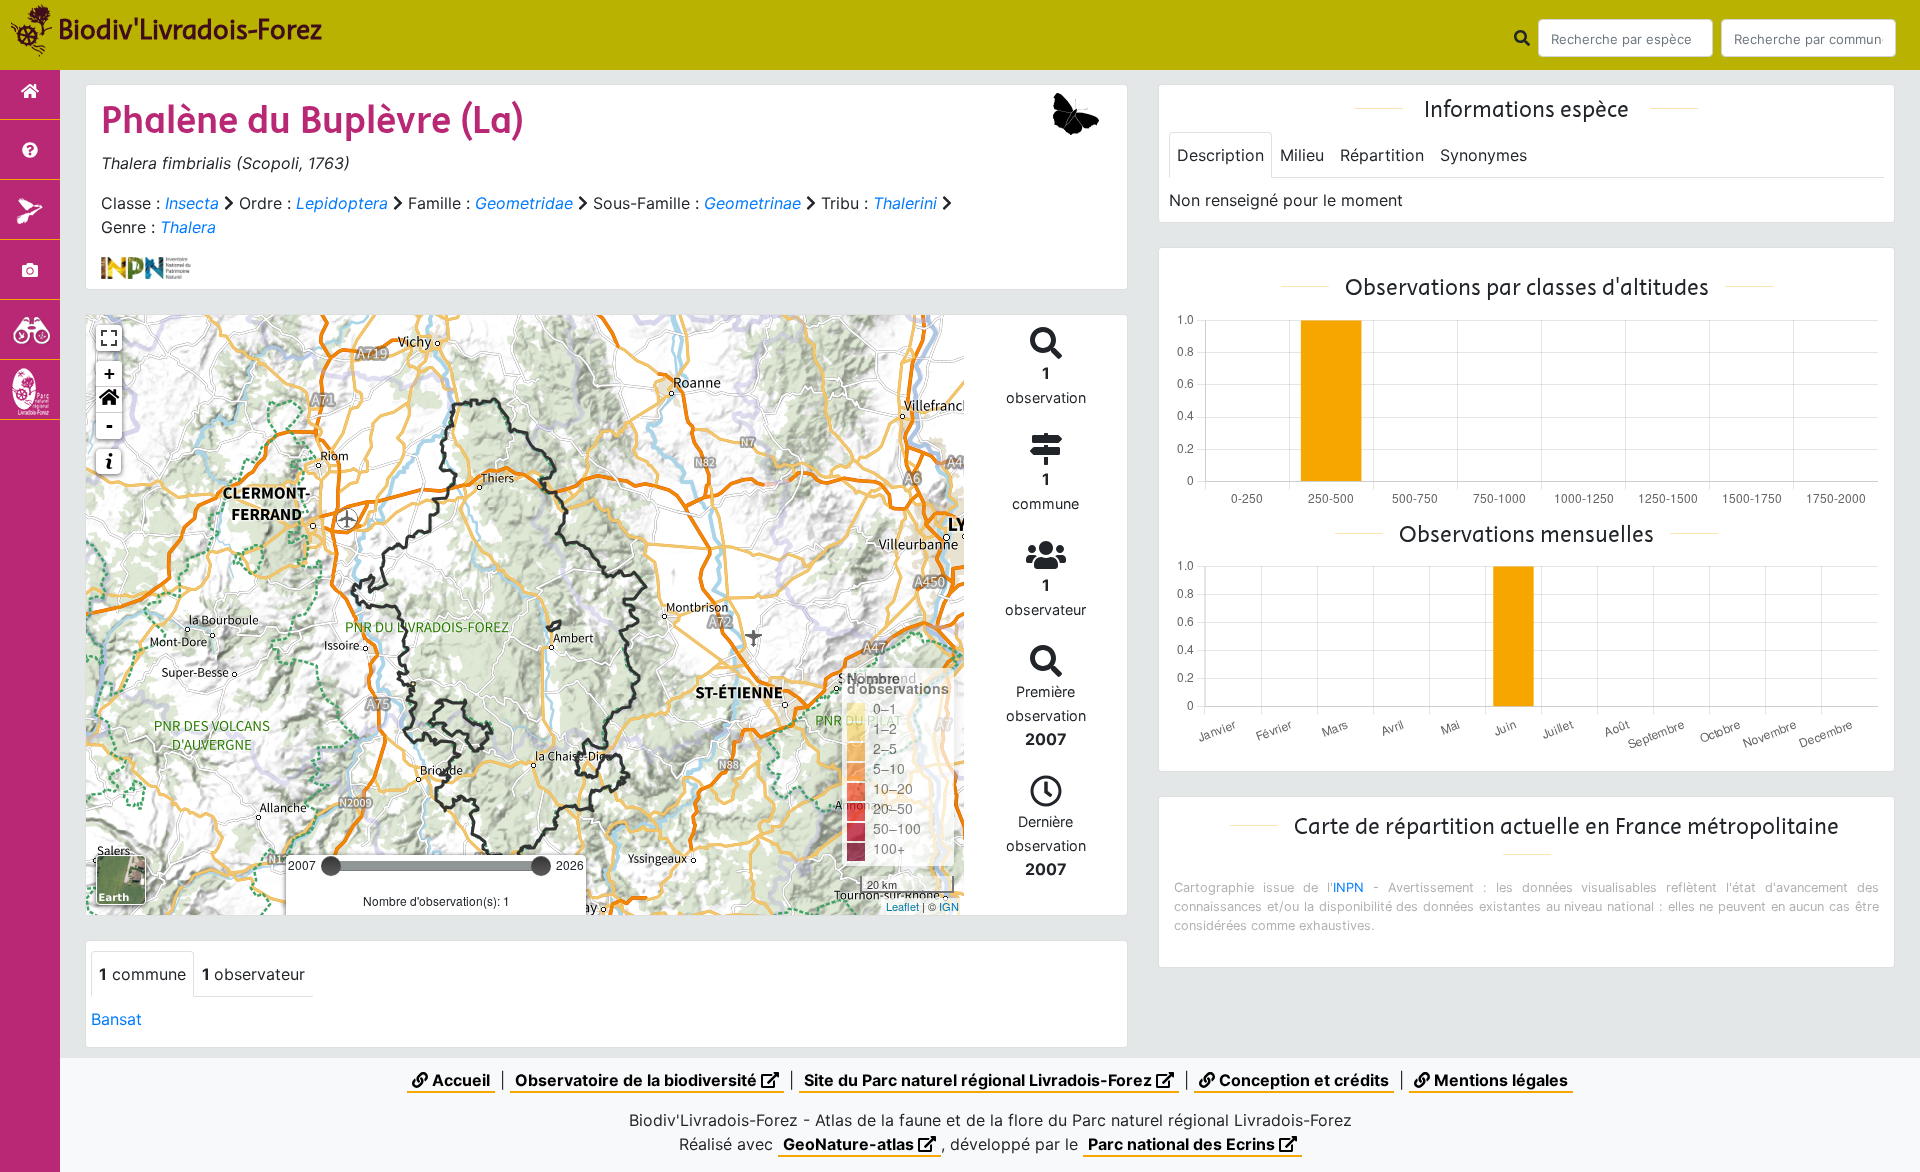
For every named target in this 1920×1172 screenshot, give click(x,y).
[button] (109, 400)
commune (142, 974)
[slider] (331, 866)
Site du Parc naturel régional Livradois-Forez (980, 1080)
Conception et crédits (1302, 1080)
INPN (1348, 887)
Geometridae (524, 203)
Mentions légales (1499, 1080)
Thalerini (905, 203)
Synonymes (1483, 155)
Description (1220, 155)
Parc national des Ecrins (1183, 1144)
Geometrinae (752, 203)
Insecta (192, 203)
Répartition (1382, 155)
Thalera (188, 227)
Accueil (459, 1080)
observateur (253, 974)
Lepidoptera (342, 203)
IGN (949, 906)
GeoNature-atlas (850, 1144)
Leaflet (902, 906)
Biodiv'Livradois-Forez (190, 29)
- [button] (109, 425)
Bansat (116, 1019)
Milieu (1302, 155)
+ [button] (109, 373)
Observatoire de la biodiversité (638, 1080)
